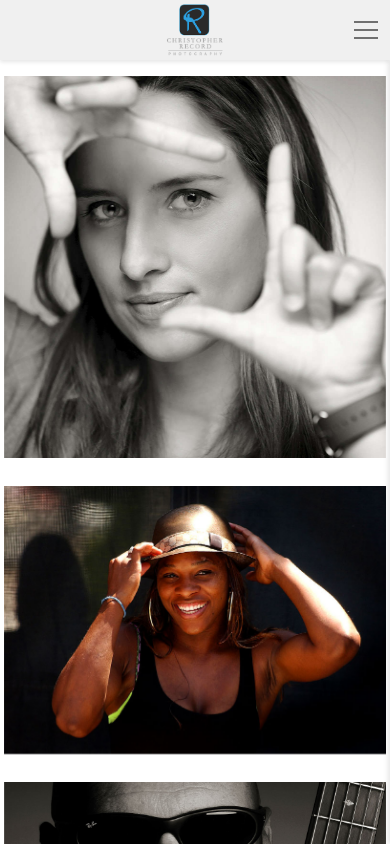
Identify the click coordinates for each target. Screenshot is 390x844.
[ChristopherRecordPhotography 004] (195, 279)
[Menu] (366, 30)
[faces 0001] (195, 632)
